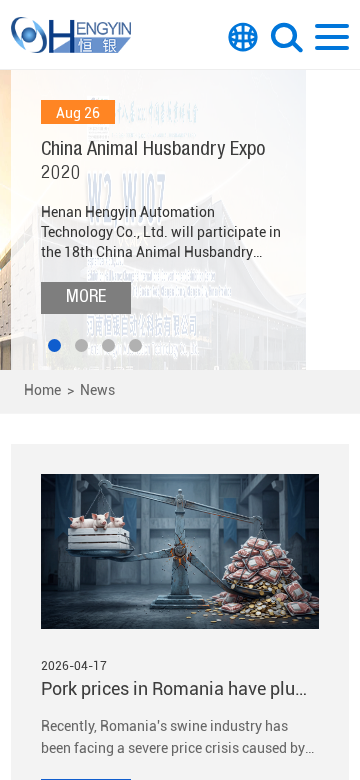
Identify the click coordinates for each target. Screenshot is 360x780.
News (97, 390)
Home (42, 390)
